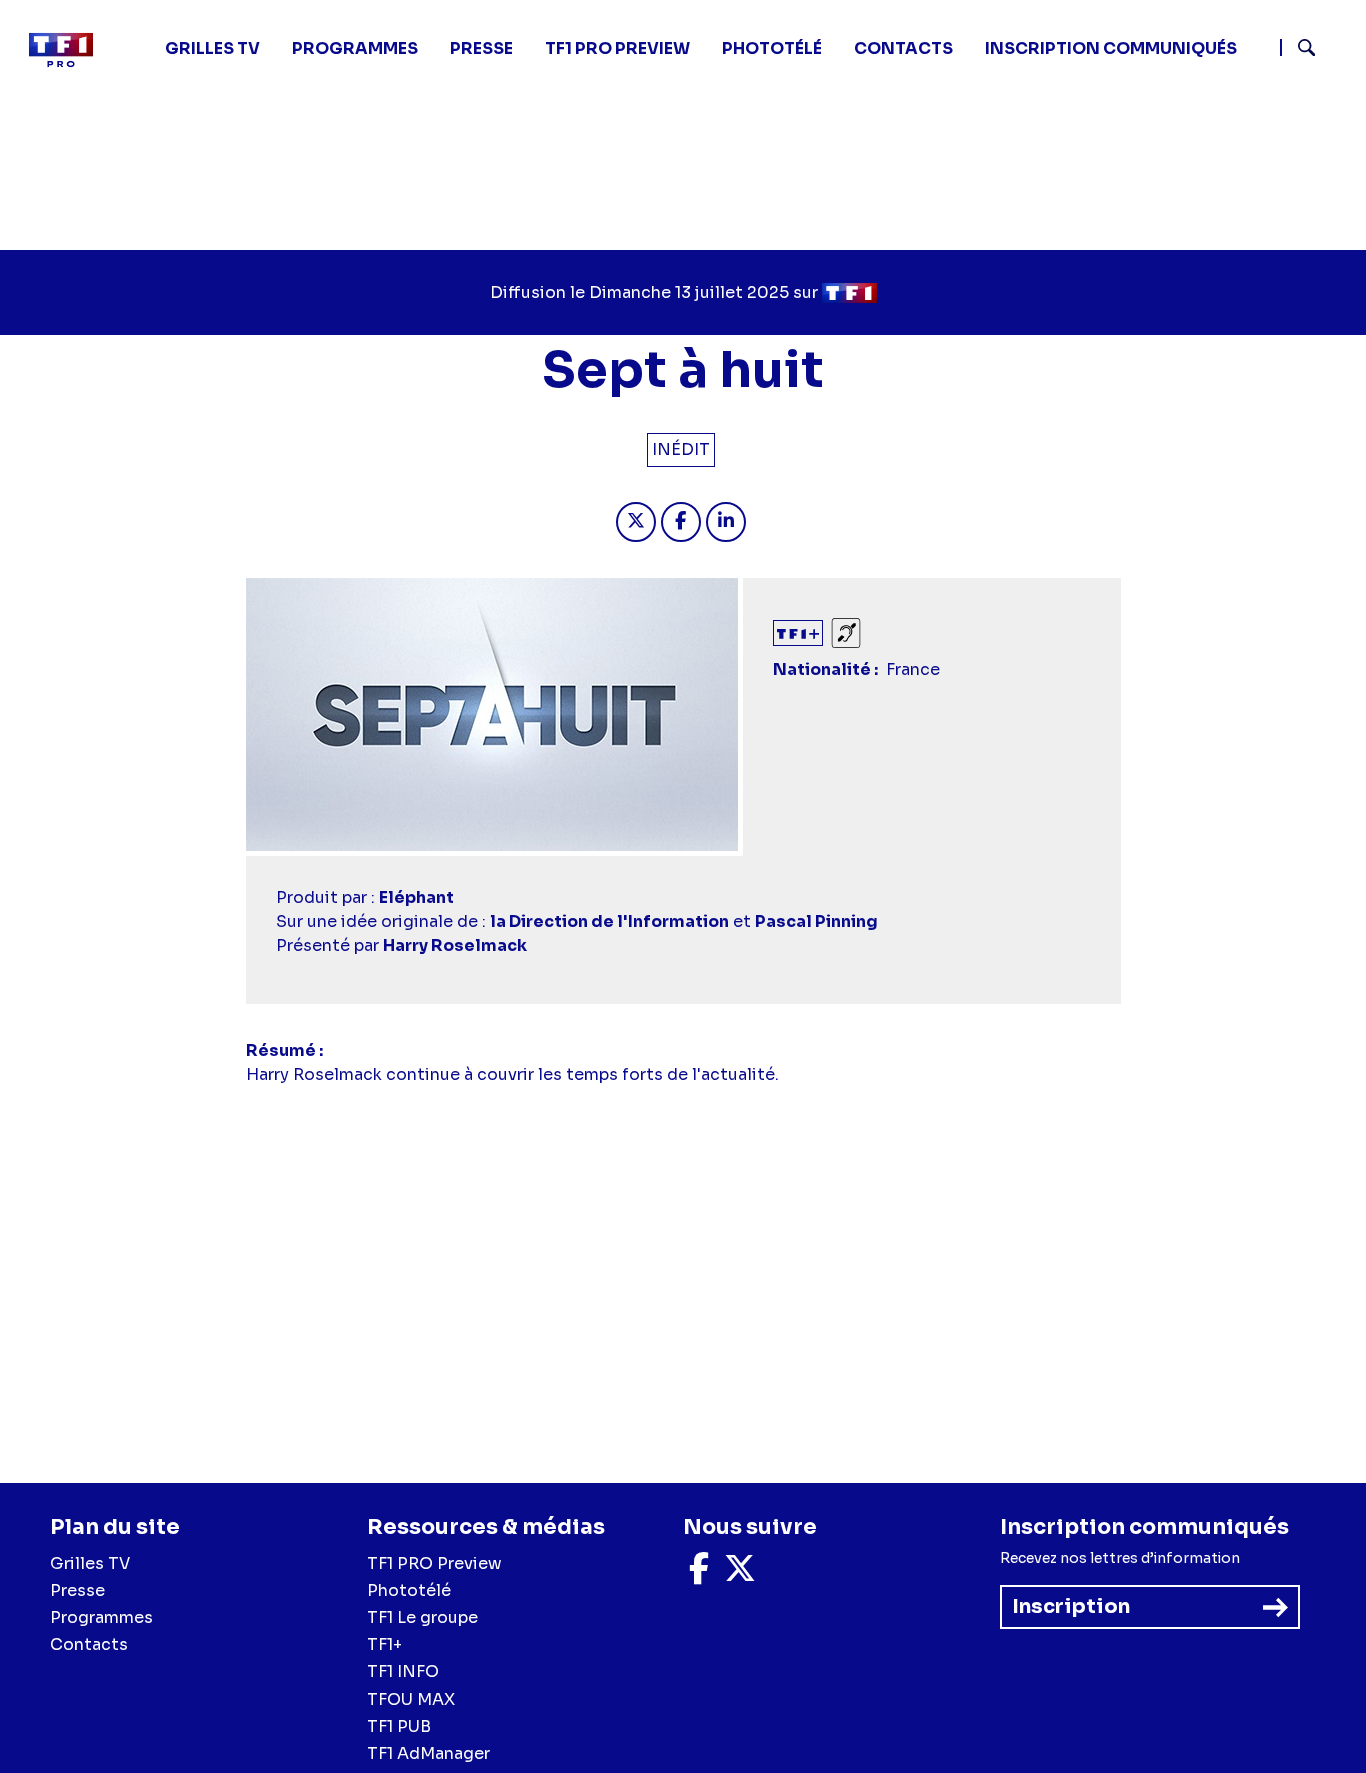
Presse (481, 48)
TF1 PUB (399, 1726)
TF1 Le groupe (422, 1617)
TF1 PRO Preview (434, 1563)
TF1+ (384, 1644)
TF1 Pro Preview (617, 48)
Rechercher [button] (1298, 47)
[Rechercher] (1315, 50)
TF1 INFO (403, 1671)
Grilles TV (212, 48)
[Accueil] (69, 50)
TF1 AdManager (428, 1753)
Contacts (89, 1644)
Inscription (1071, 1606)
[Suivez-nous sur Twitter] (740, 1574)
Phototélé (772, 48)
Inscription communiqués (1111, 48)
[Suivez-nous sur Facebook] (699, 1574)
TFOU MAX (411, 1699)
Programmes (101, 1617)
